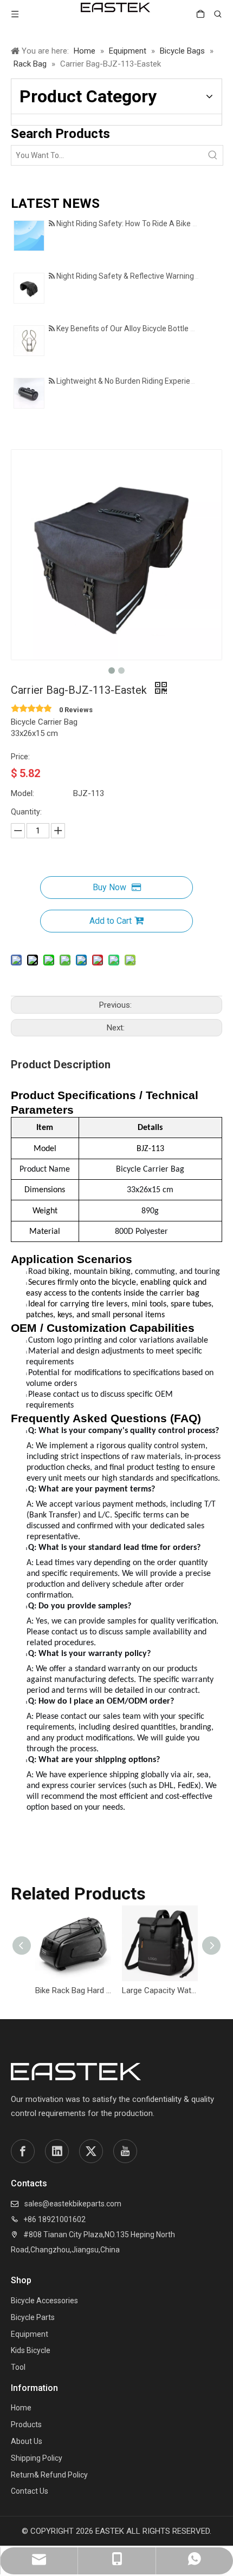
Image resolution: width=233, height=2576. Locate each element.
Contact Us (30, 2491)
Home (21, 2408)
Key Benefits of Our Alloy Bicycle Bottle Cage (132, 328)
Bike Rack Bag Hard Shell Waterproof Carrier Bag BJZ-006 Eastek (73, 1990)
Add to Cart (111, 921)
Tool (18, 2367)
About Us (27, 2441)
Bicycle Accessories (44, 2301)
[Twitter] (91, 2151)
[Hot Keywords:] (213, 155)
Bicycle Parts (33, 2317)
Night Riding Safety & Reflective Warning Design (138, 276)
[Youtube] (125, 2151)
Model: (22, 793)
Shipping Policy (37, 2458)
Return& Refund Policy (49, 2475)
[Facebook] (23, 2151)
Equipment (30, 2334)
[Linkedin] (57, 2151)
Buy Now (109, 887)
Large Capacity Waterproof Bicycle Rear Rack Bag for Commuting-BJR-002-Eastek (160, 1990)
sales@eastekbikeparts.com (73, 2204)
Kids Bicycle (31, 2350)
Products (26, 2424)
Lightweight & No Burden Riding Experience (130, 381)
